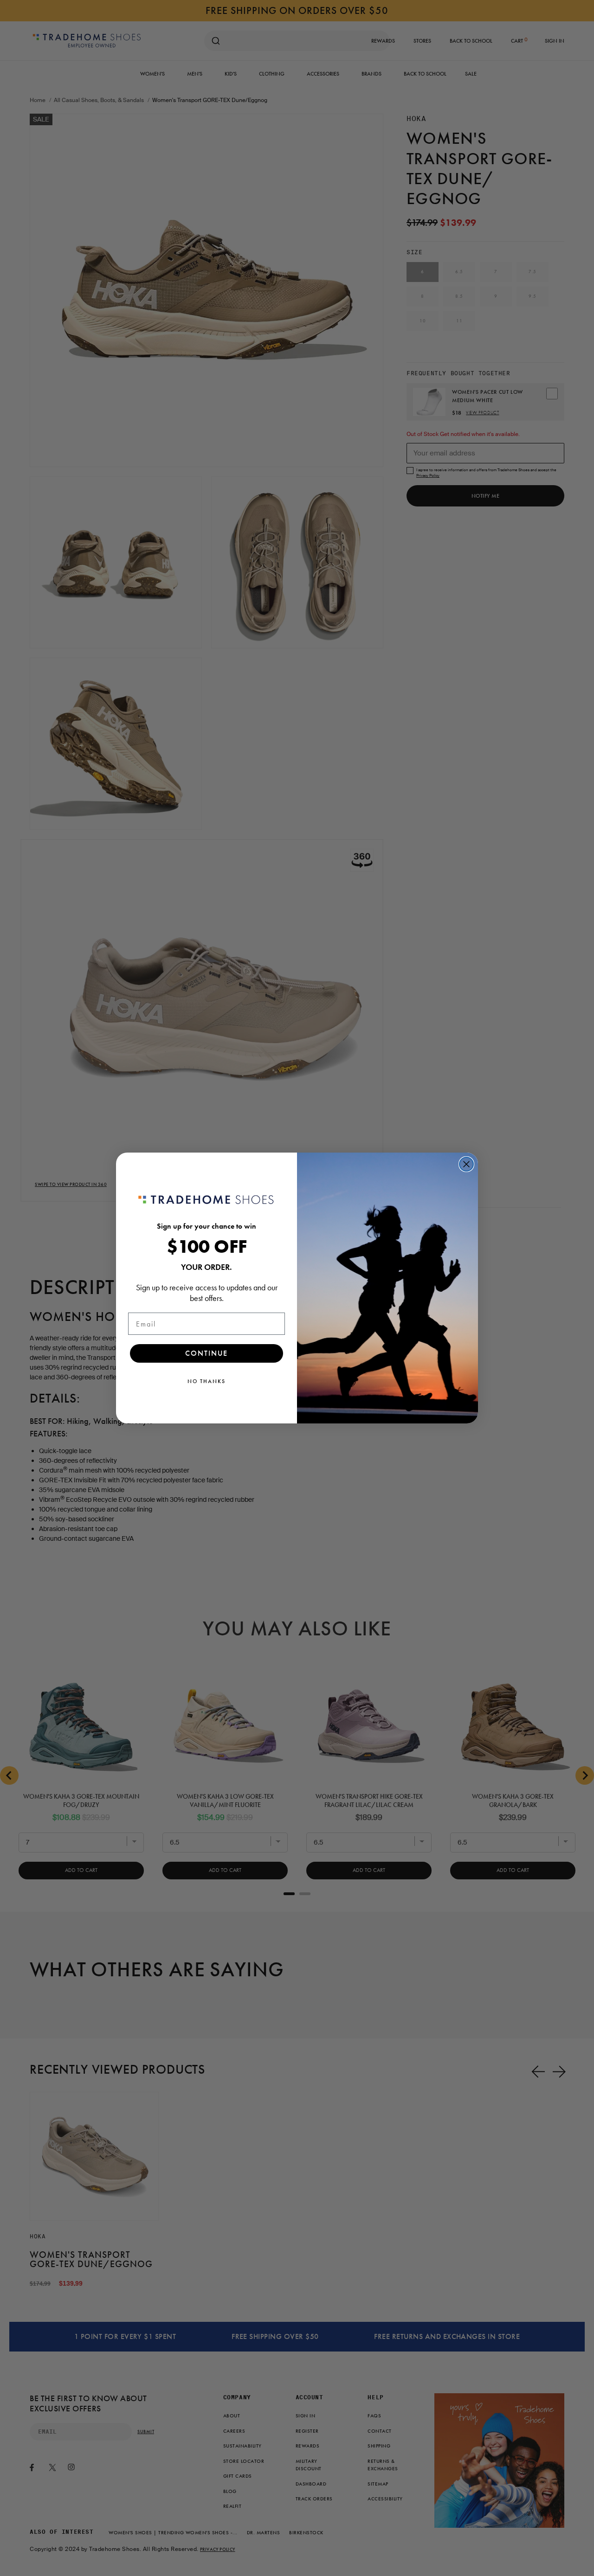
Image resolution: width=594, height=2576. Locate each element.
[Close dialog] (466, 1164)
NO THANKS (207, 1381)
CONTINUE (207, 1353)
